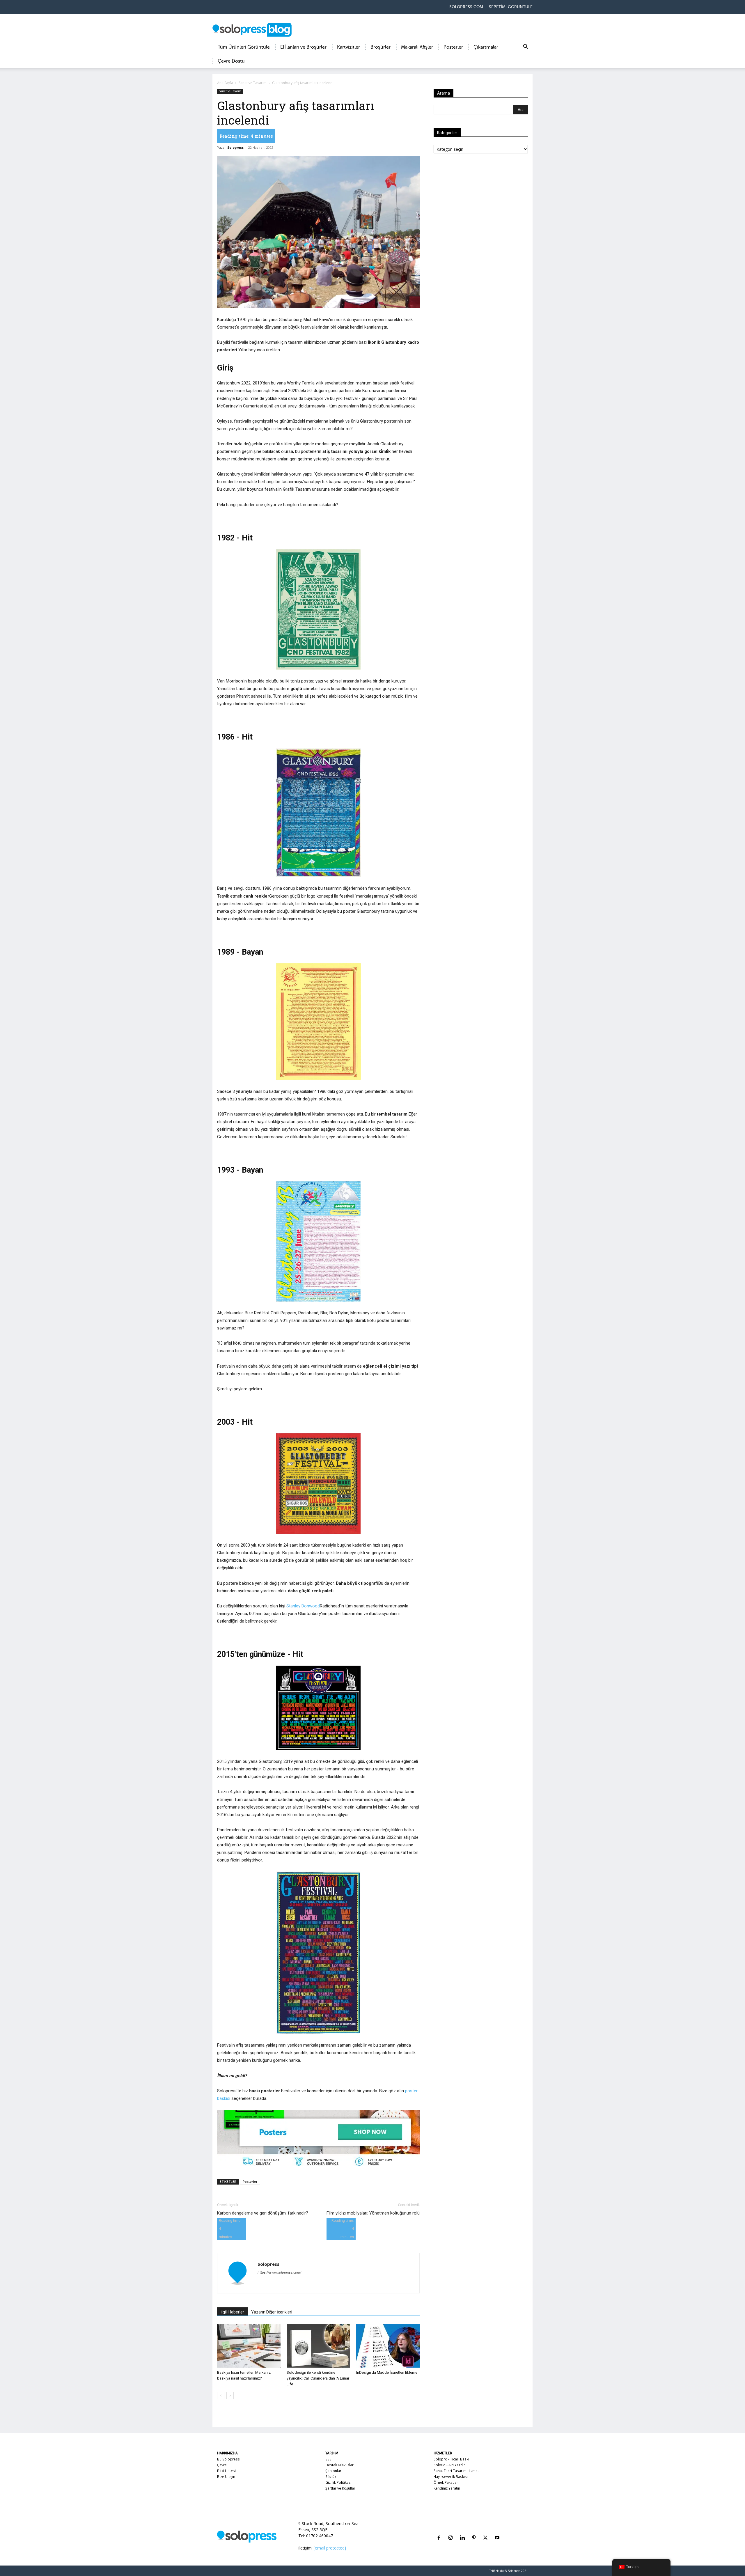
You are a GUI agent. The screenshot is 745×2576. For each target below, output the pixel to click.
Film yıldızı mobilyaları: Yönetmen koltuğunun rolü (373, 2213)
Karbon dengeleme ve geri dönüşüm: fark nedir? (263, 2213)
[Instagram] (450, 2531)
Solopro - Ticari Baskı (451, 2459)
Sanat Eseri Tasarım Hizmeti (457, 2471)
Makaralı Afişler (417, 47)
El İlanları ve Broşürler (303, 47)
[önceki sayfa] (221, 2396)
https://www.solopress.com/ (279, 2272)
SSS (328, 2459)
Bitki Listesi (226, 2471)
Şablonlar (333, 2471)
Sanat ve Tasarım (253, 83)
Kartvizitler (348, 47)
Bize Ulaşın (226, 2477)
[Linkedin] (462, 2531)
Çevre (222, 2465)
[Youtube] (497, 2531)
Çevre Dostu (231, 61)
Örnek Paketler (446, 2482)
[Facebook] (439, 2531)
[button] (526, 48)
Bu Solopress (228, 2459)
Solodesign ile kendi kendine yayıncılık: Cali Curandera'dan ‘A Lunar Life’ (318, 2378)
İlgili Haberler (232, 2312)
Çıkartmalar (486, 47)
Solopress (235, 147)
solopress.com (466, 7)
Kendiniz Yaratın (447, 2488)
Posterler (453, 47)
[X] (485, 2531)
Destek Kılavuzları (340, 2465)
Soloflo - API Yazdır (449, 2465)
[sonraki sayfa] (230, 2396)
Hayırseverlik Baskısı (451, 2477)
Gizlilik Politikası (338, 2482)
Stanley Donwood (303, 1606)
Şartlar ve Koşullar (340, 2488)
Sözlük (331, 2477)
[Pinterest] (474, 2531)
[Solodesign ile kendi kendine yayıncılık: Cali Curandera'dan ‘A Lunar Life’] (318, 2346)
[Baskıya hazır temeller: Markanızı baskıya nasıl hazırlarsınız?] (249, 2346)
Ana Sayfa (225, 83)
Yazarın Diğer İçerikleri (272, 2312)
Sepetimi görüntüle (511, 7)
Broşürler (381, 47)
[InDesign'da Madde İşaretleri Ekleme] (388, 2346)
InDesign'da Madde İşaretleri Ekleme (387, 2372)
